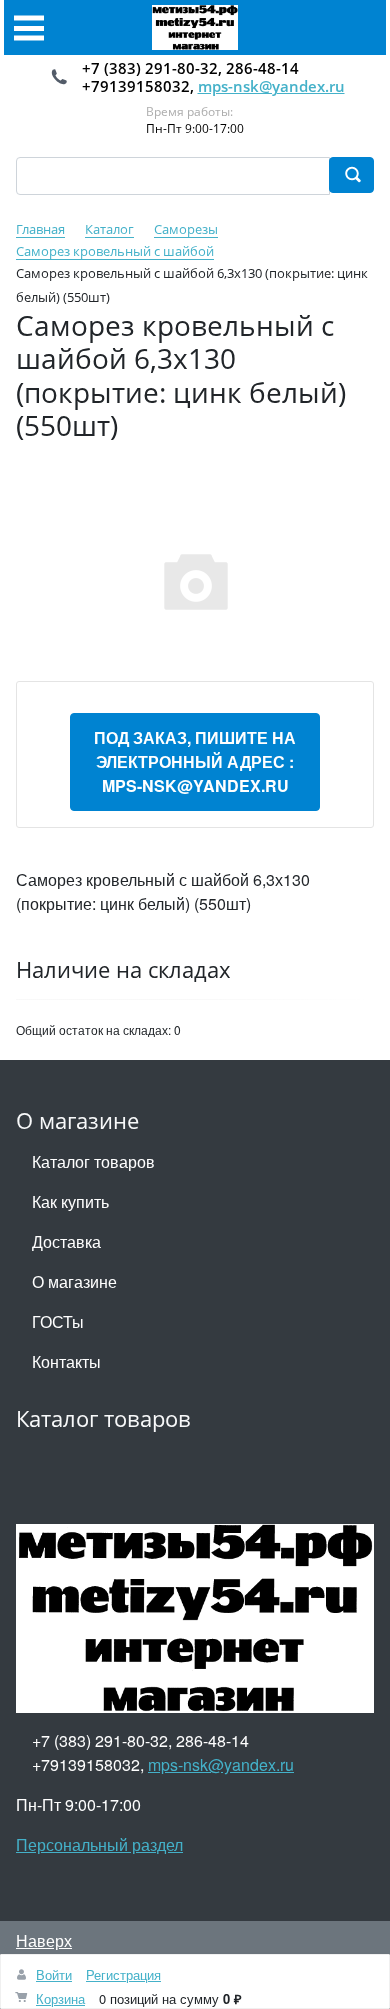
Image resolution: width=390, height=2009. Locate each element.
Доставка (66, 1241)
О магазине (74, 1281)
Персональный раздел (99, 1844)
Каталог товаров (93, 1161)
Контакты (66, 1361)
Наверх (44, 1940)
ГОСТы (58, 1321)
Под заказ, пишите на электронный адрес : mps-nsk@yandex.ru (195, 761)
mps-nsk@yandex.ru (271, 86)
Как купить (70, 1201)
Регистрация (123, 1974)
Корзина (60, 1998)
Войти (54, 1974)
